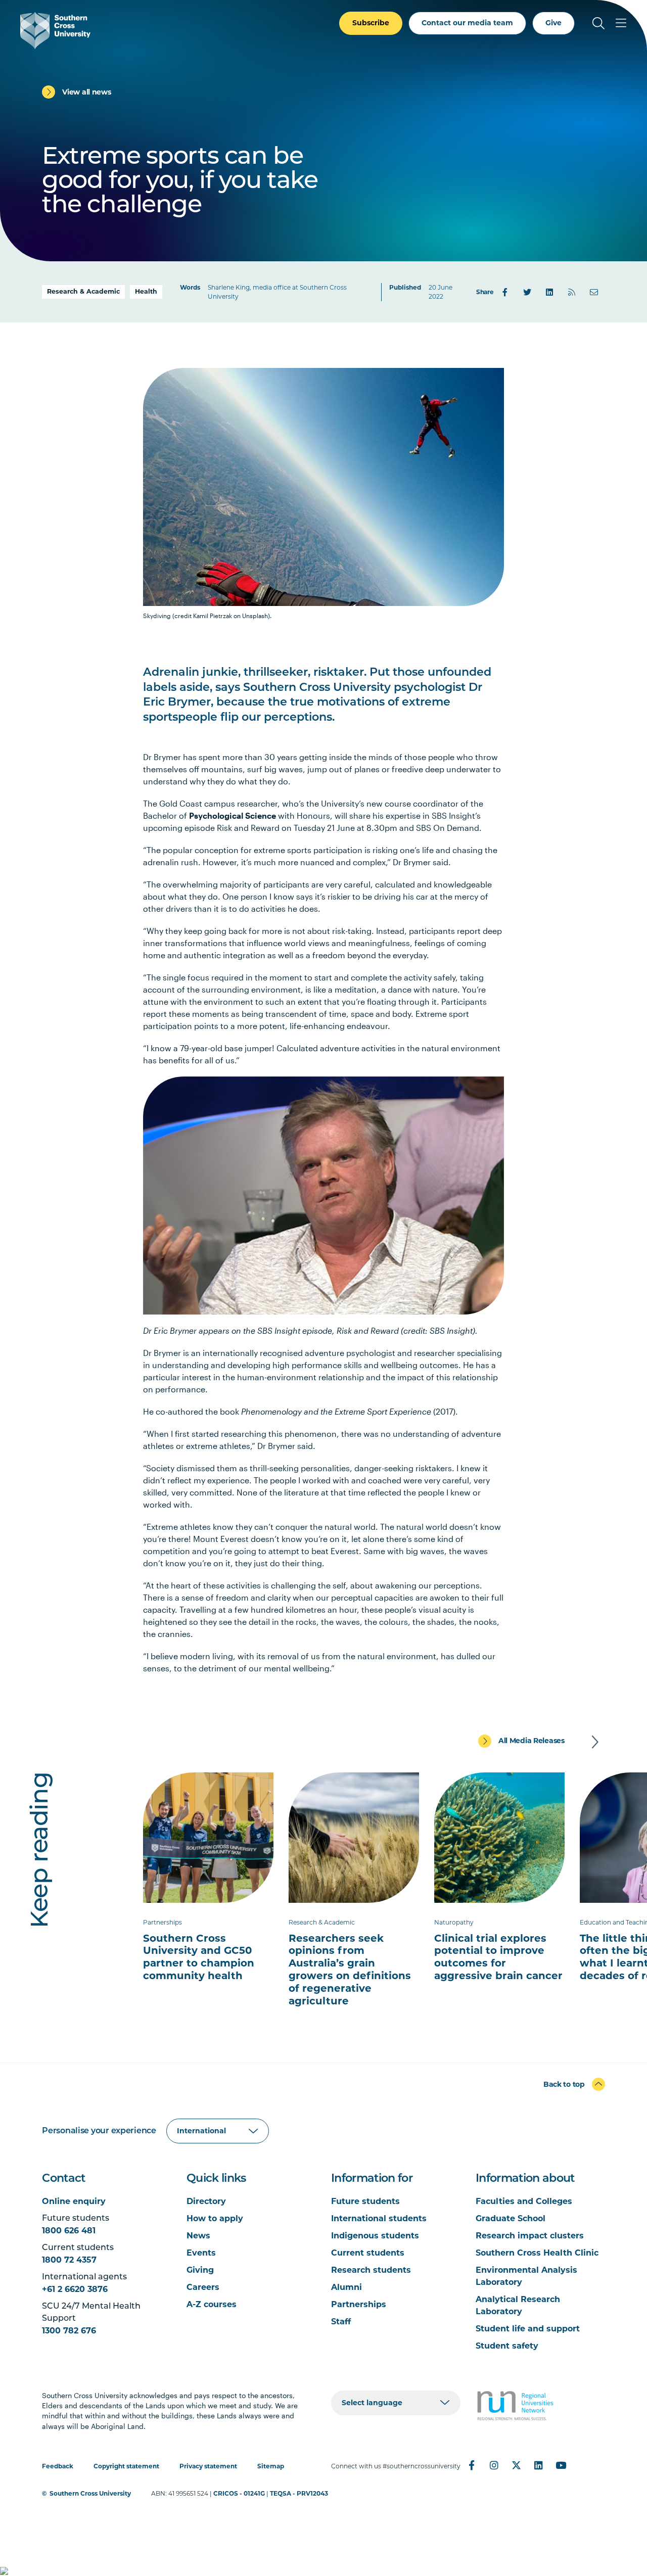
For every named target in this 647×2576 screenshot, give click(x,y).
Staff (341, 2322)
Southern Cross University (90, 2493)
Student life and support (528, 2329)
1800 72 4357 (69, 2260)
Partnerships (359, 2304)
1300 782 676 (69, 2331)
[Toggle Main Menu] (621, 23)
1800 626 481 (69, 2231)
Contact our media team (467, 23)
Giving (200, 2270)
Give (553, 23)
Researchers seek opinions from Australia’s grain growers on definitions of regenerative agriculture (350, 1970)
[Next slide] (595, 1742)
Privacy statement (208, 2466)
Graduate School (511, 2218)
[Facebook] (505, 292)
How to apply (215, 2218)
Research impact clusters (530, 2236)
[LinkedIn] (549, 292)
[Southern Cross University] (55, 31)
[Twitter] (527, 292)
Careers (203, 2287)
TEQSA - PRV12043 (299, 2493)
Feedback (58, 2466)
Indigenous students (375, 2236)
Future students (365, 2201)
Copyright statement (126, 2466)
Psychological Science (233, 815)
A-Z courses (212, 2304)
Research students (371, 2270)
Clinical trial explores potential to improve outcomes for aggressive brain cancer (498, 1957)
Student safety (507, 2346)
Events (201, 2253)
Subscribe (371, 23)
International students (379, 2218)
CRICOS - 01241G (239, 2493)
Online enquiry (74, 2201)
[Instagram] (494, 2465)
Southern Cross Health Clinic (537, 2253)
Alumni (346, 2287)
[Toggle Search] (598, 23)
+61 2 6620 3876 (75, 2289)
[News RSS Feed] (572, 292)
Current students (368, 2253)
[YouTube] (561, 2465)
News (198, 2236)
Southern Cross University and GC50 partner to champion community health (199, 1957)
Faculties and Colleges (524, 2201)
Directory (206, 2201)
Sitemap (271, 2466)
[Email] (594, 292)
